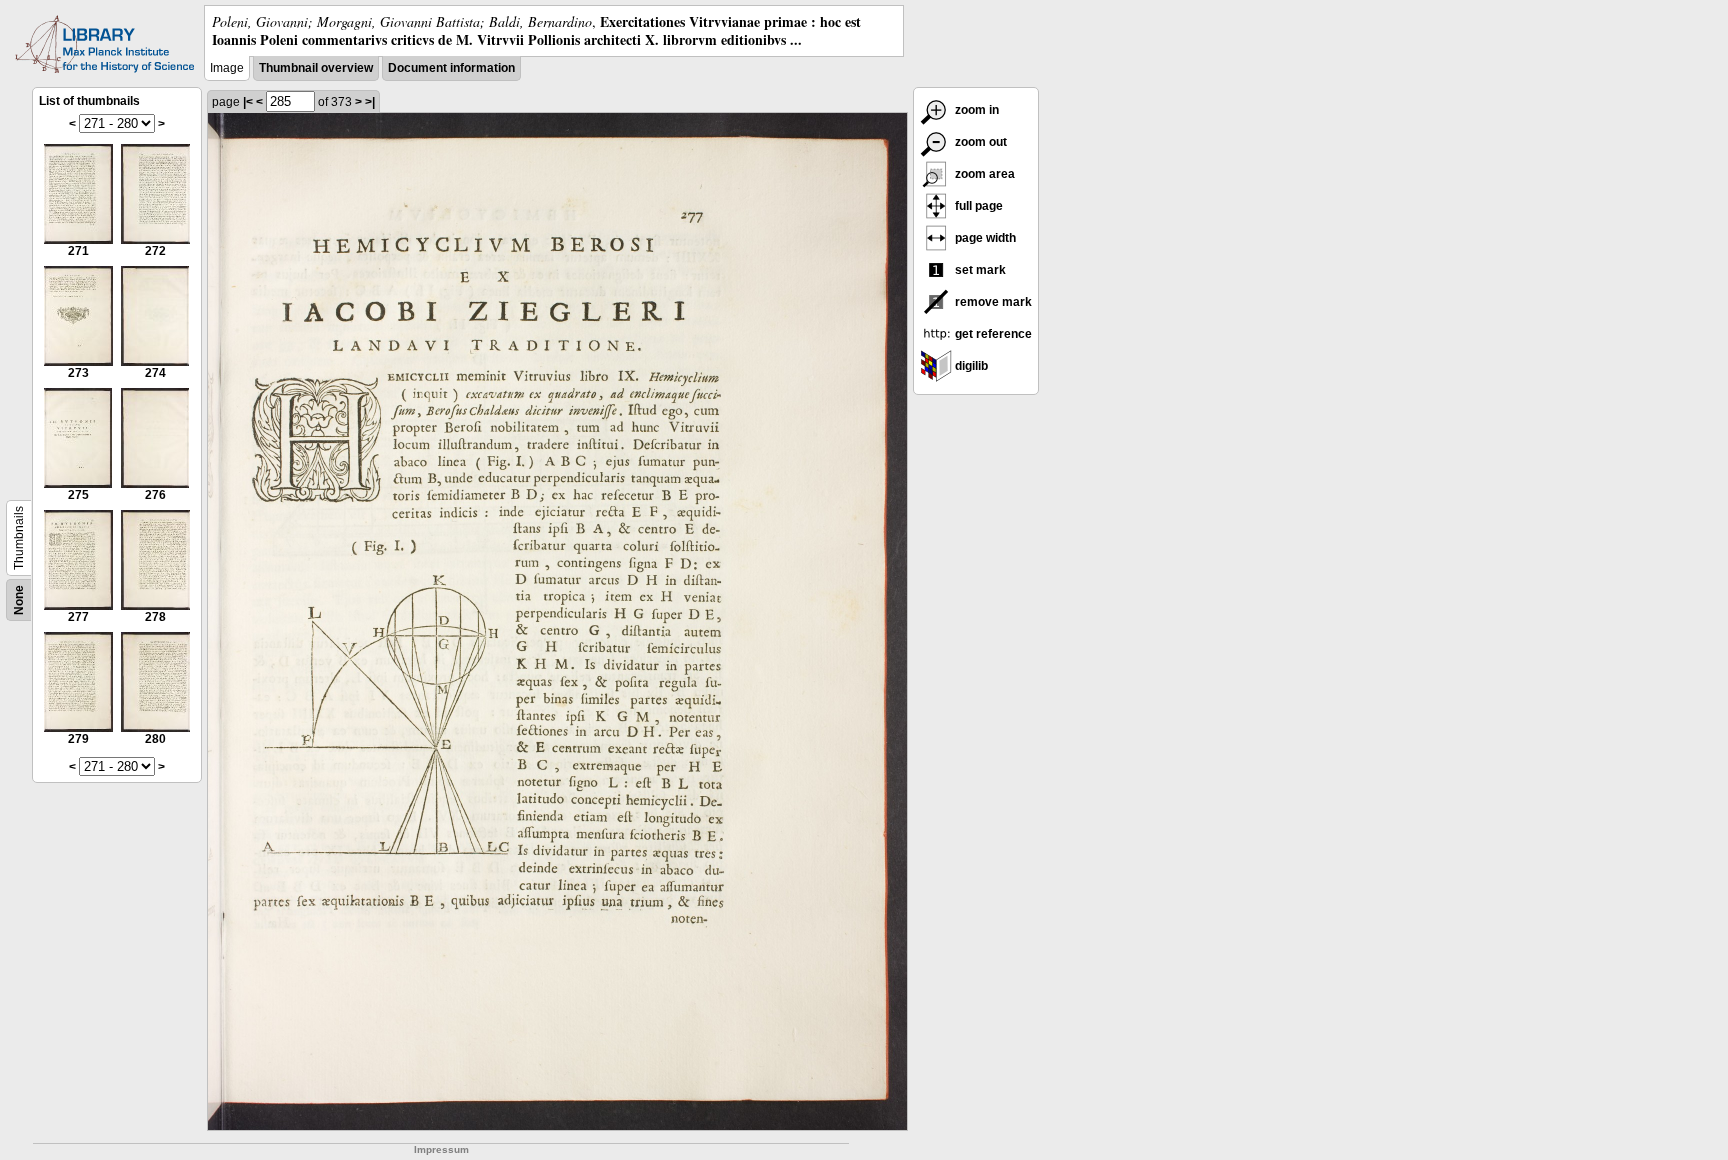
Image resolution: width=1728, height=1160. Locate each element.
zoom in (975, 110)
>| (370, 102)
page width (984, 238)
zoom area (983, 174)
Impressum (441, 1149)
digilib (970, 366)
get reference (992, 334)
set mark (979, 270)
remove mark (992, 302)
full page (977, 206)
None (19, 600)
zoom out (979, 142)
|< (248, 102)
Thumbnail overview (316, 68)
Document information (451, 68)
